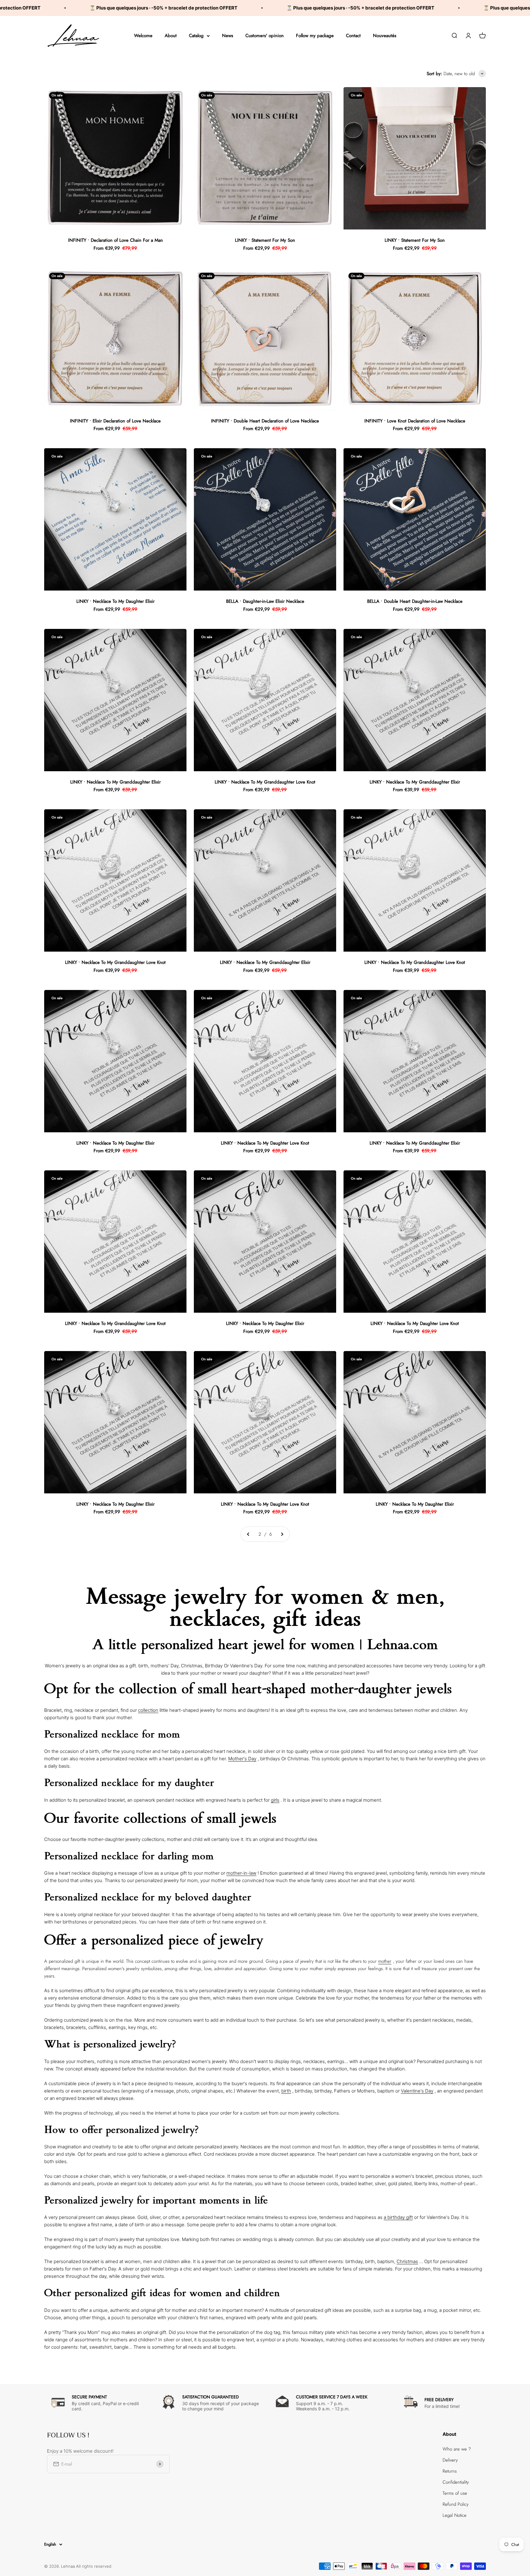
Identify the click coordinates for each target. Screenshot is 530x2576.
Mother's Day (242, 1759)
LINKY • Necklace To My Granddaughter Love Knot (265, 782)
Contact (353, 36)
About (171, 36)
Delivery (450, 2460)
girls (275, 1800)
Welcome (143, 36)
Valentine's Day (417, 2091)
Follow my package (315, 36)
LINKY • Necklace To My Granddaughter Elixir (115, 782)
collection (148, 1710)
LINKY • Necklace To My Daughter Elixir (115, 601)
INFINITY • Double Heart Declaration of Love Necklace (265, 421)
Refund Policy (456, 2504)
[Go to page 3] (282, 1534)
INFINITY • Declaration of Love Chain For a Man (115, 240)
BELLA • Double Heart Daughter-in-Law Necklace (415, 601)
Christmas (407, 2261)
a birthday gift (398, 2217)
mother (385, 1961)
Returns (450, 2471)
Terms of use (455, 2493)
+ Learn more (265, 2357)
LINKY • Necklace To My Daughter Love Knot (265, 1143)
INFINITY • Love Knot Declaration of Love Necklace (415, 421)
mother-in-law (241, 1873)
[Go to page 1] (248, 1534)
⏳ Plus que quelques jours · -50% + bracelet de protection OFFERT (190, 8)
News (228, 36)
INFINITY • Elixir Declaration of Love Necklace (115, 421)
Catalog (196, 36)
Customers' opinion (265, 36)
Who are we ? (457, 2449)
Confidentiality (456, 2482)
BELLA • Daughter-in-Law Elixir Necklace (265, 601)
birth (286, 2091)
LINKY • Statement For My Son (265, 240)
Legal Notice (455, 2515)
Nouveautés (385, 36)
